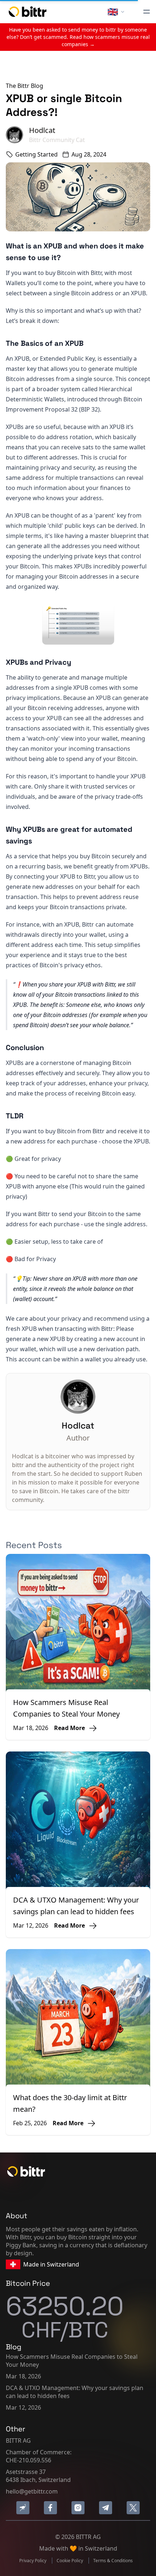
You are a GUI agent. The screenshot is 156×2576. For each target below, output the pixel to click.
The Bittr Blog (24, 86)
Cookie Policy (70, 2561)
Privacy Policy (33, 2561)
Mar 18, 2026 (23, 2376)
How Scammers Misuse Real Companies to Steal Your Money (72, 2361)
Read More (69, 1728)
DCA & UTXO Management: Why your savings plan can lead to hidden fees (75, 2392)
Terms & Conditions (113, 2561)
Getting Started (36, 154)
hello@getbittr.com (32, 2491)
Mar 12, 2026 (23, 2407)
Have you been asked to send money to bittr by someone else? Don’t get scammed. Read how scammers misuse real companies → (78, 37)
